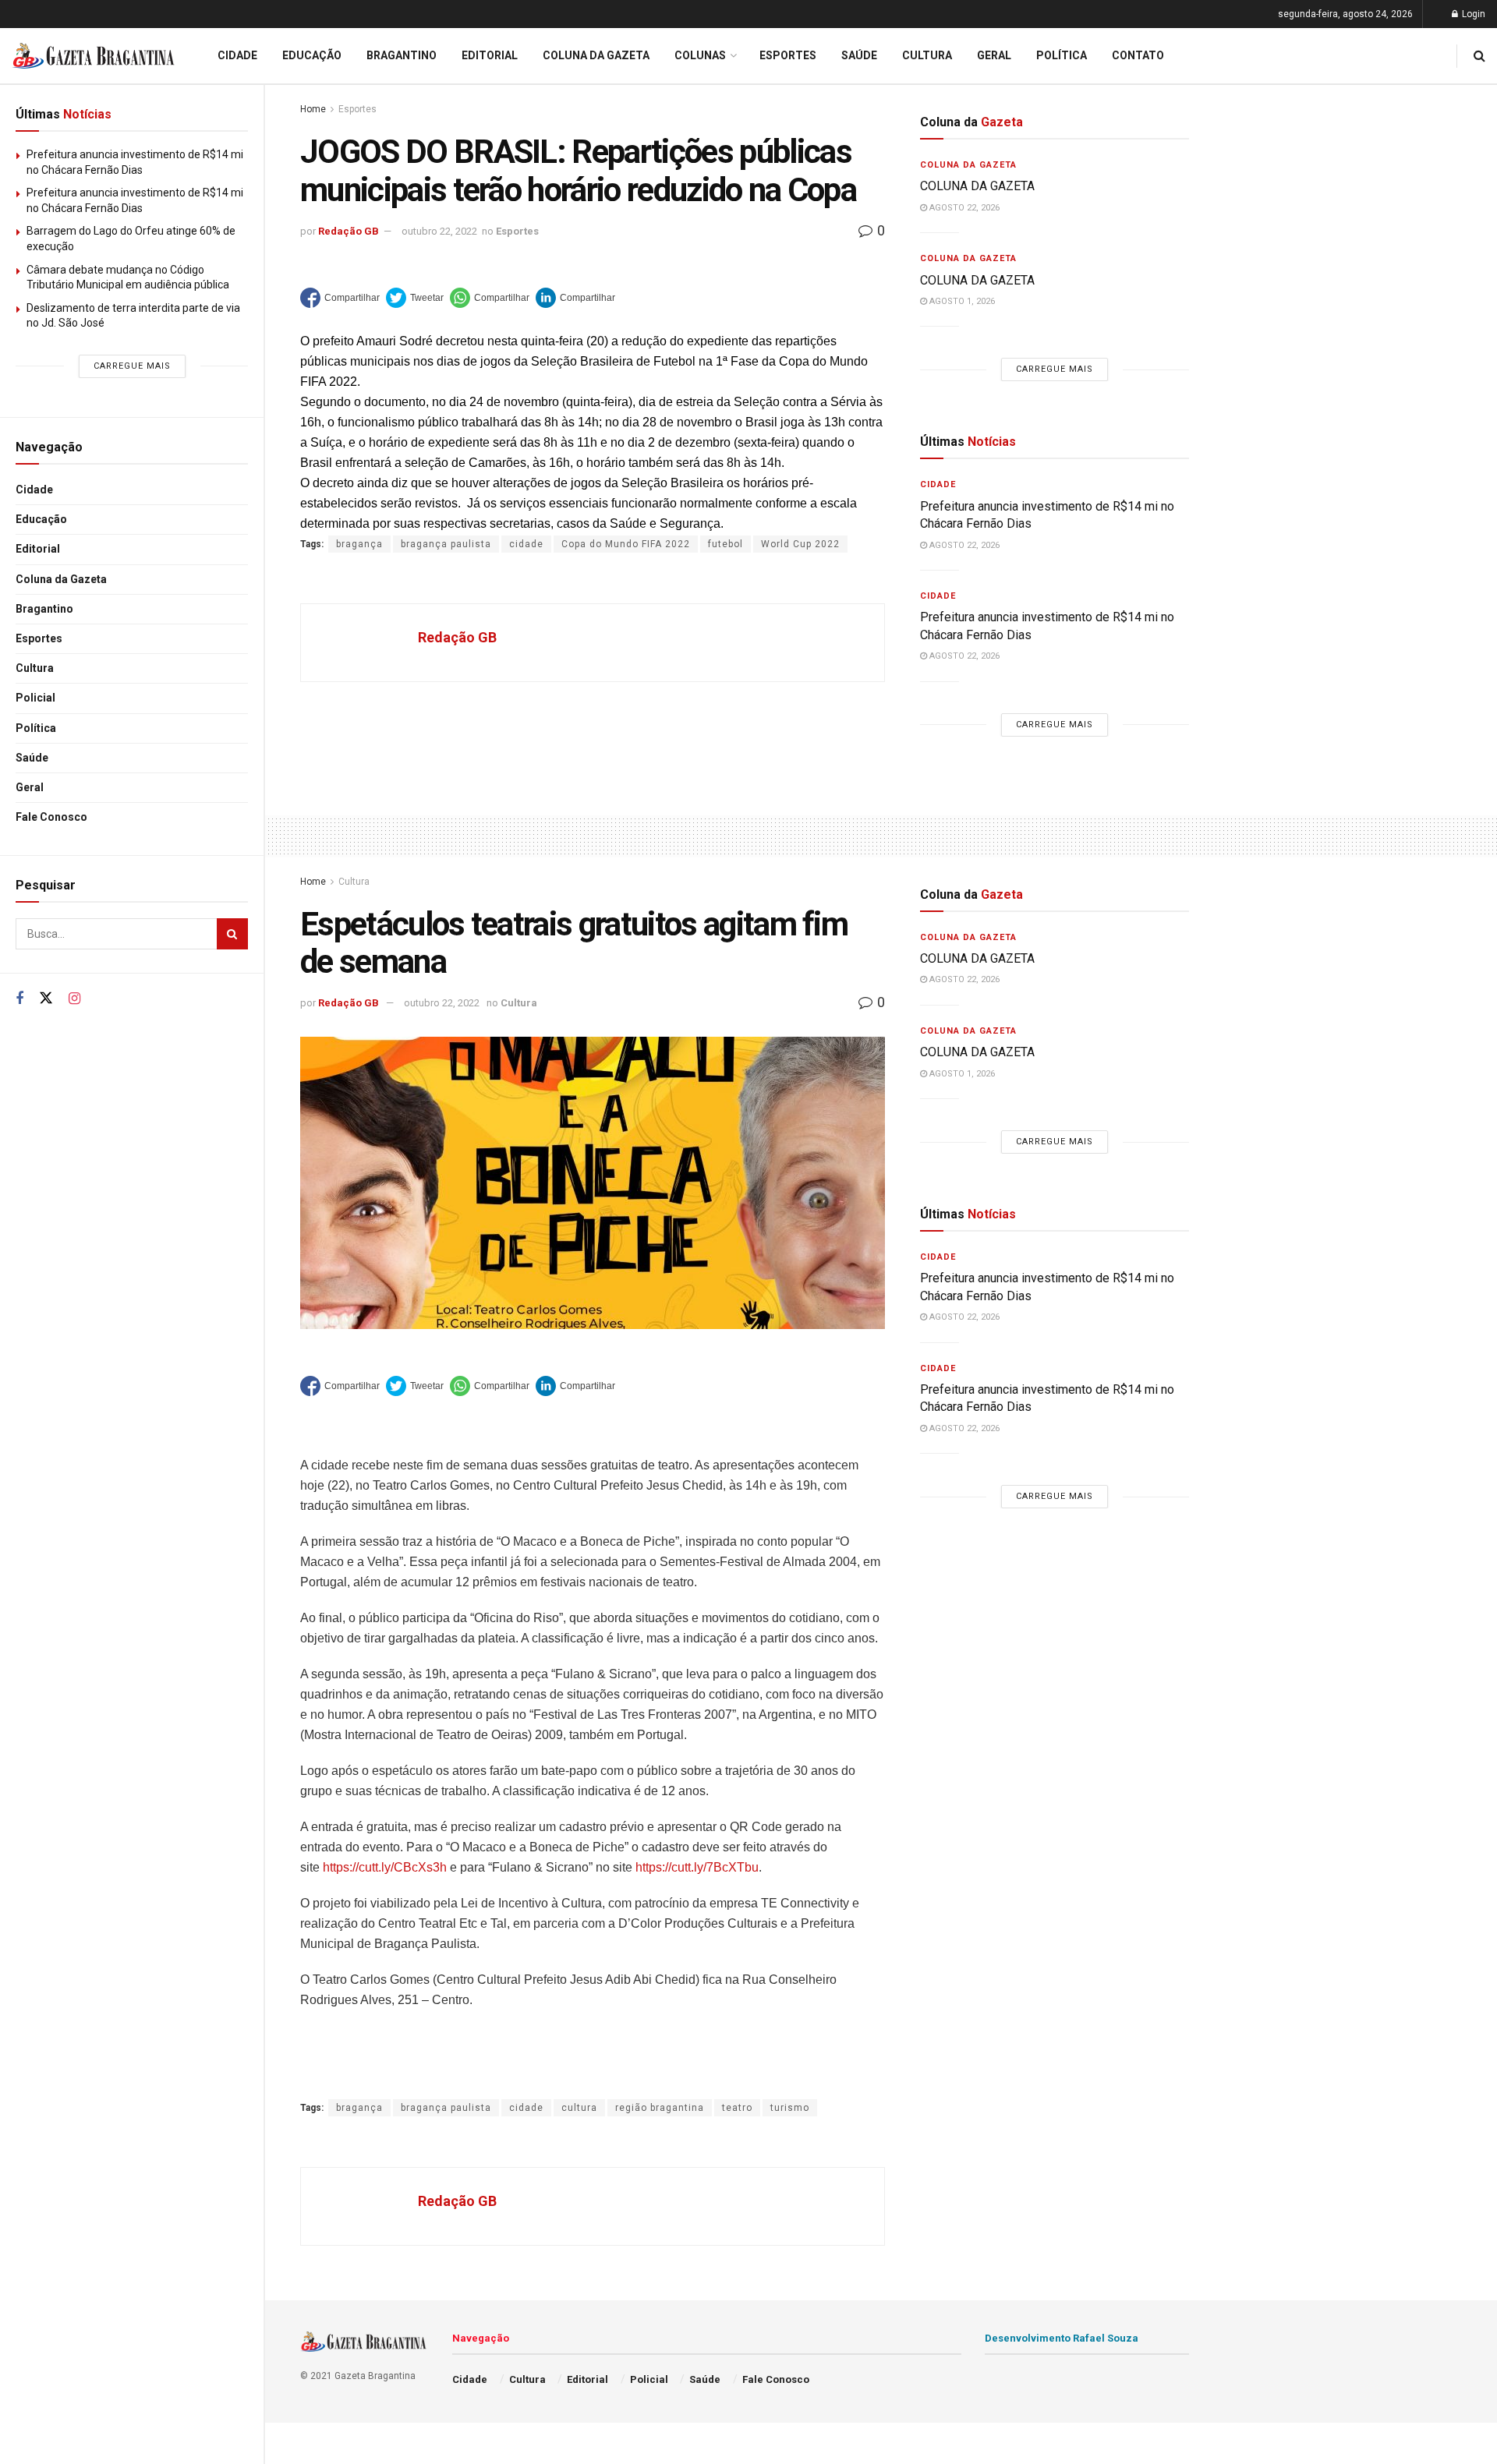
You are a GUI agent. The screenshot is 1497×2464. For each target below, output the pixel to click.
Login (1472, 14)
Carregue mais (132, 366)
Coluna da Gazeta (61, 579)
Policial (35, 698)
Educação (41, 519)
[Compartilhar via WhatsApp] (490, 298)
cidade (526, 544)
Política (36, 728)
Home (313, 109)
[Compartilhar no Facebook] (340, 298)
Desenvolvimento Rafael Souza (1062, 2338)
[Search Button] (232, 934)
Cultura (35, 668)
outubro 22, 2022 (439, 231)
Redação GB (349, 231)
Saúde (32, 758)
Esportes (39, 638)
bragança (359, 544)
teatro (737, 2108)
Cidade (34, 490)
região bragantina (660, 2108)
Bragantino (44, 609)
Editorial (38, 549)
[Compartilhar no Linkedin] (575, 298)
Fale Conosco (51, 817)
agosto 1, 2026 (961, 301)
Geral (30, 787)
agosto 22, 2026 (963, 208)
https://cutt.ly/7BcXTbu (697, 1867)
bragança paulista (446, 544)
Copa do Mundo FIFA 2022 (626, 544)
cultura (579, 2108)
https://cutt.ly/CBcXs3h (385, 1867)
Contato (1138, 55)
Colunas (700, 55)
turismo (790, 2108)
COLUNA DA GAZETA (977, 186)
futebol (725, 544)
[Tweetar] (415, 298)
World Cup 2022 (800, 544)
